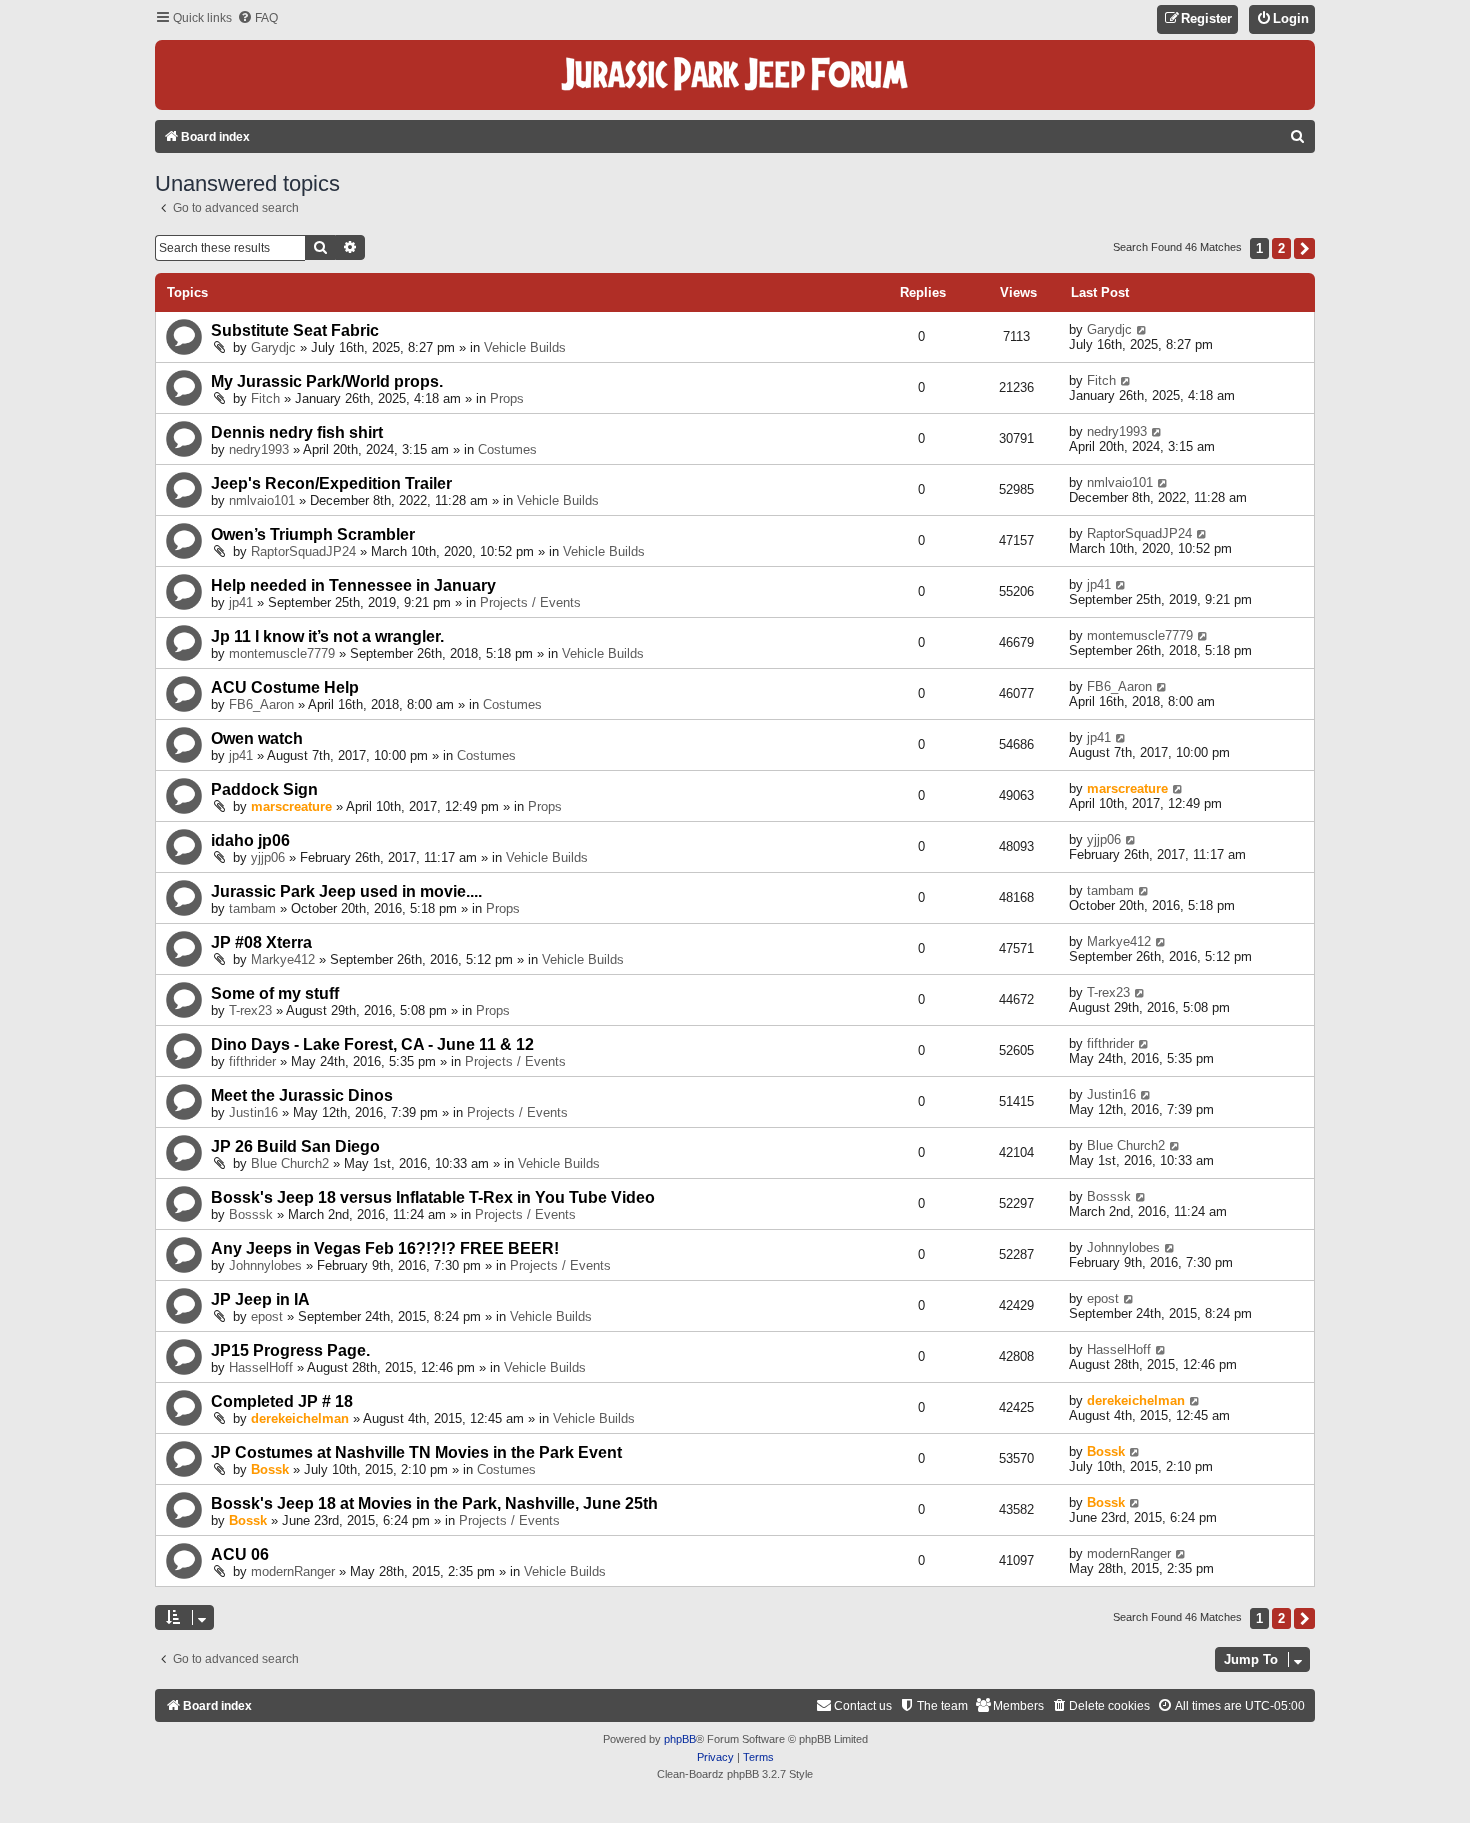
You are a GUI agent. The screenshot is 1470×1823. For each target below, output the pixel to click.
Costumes (507, 449)
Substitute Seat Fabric (295, 330)
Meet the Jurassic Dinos (302, 1095)
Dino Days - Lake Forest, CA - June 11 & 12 (372, 1044)
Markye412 (283, 959)
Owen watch (257, 738)
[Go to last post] (1142, 329)
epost (267, 1316)
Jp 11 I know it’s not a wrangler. (327, 636)
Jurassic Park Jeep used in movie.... (346, 891)
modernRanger (293, 1571)
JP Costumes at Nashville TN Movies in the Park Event (416, 1452)
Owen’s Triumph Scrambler (313, 534)
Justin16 (253, 1112)
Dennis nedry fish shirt (297, 432)
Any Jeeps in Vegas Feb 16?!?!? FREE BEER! (385, 1248)
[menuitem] (257, 18)
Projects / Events (530, 602)
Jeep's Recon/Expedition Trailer (331, 483)
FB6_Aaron (261, 704)
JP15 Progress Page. (290, 1350)
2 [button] (1281, 248)
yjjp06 (268, 857)
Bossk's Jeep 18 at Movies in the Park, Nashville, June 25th (434, 1503)
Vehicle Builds (525, 347)
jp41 (241, 602)
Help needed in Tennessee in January (353, 585)
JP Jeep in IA (260, 1299)
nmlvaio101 (262, 500)
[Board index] (735, 75)
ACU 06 (240, 1554)
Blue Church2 (290, 1163)
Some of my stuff (275, 993)
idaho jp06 (250, 840)
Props (507, 398)
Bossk (270, 1469)
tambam (252, 908)
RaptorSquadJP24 (303, 551)
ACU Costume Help (285, 687)
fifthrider (252, 1061)
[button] (1304, 248)
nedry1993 (259, 449)
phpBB (680, 1739)
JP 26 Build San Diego (295, 1146)
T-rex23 (250, 1010)
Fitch (265, 398)
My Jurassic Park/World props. (327, 381)
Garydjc (273, 347)
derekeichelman (300, 1418)
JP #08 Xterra (261, 942)
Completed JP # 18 (282, 1401)
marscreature (291, 806)
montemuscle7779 (282, 653)
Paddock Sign (264, 789)
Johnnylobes (265, 1265)
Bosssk (251, 1214)
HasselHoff (261, 1367)
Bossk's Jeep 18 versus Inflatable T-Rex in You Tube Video (433, 1197)
